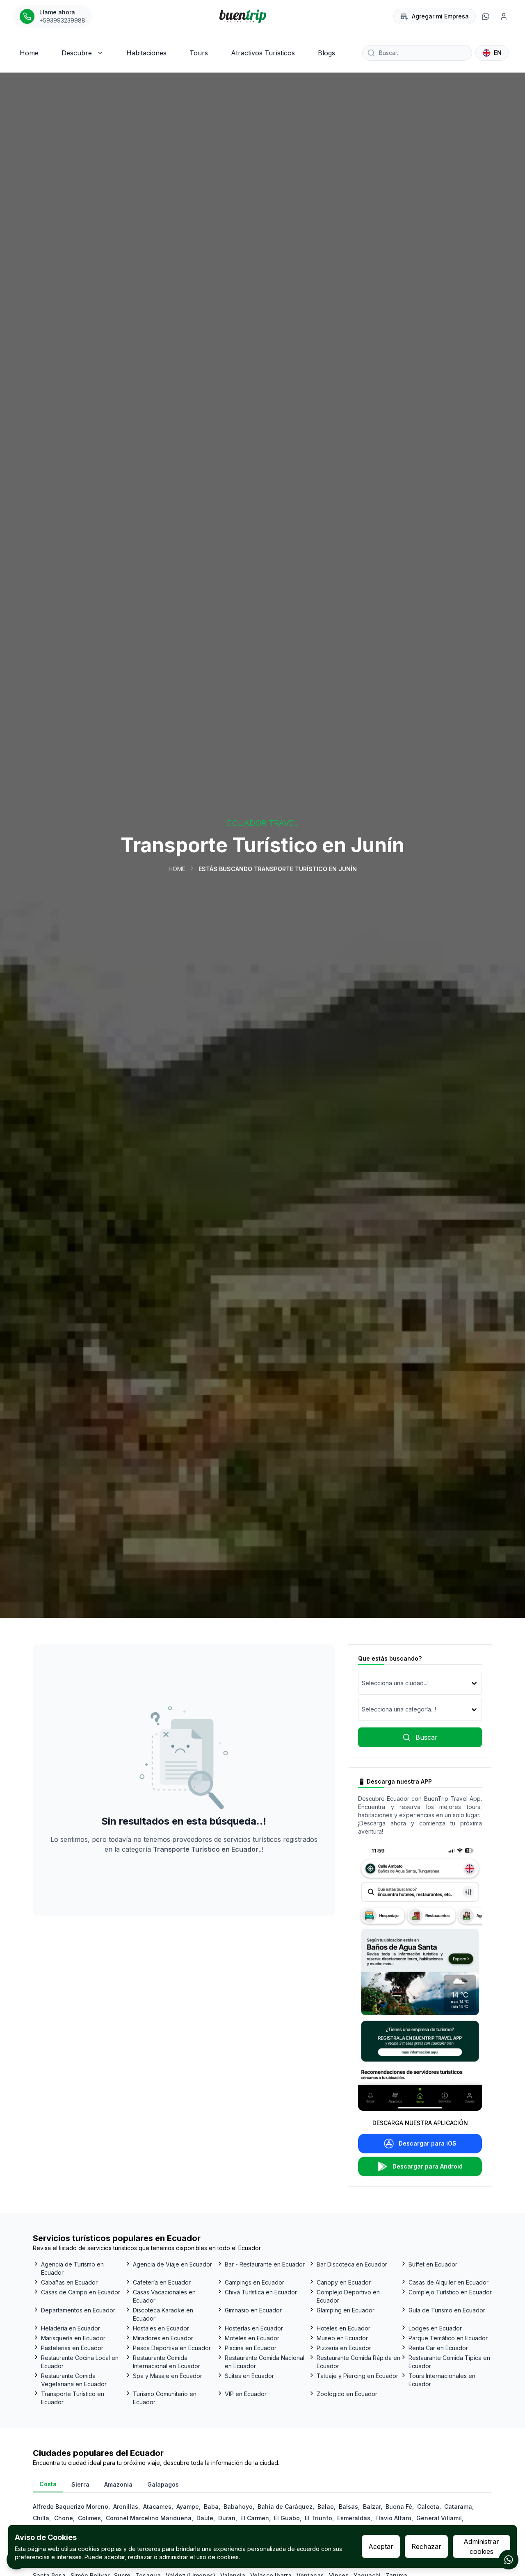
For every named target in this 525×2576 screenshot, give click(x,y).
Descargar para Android (428, 2166)
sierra (80, 2484)
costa (48, 2484)
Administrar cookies (481, 2546)
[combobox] (363, 1683)
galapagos (163, 2484)
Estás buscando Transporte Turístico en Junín (278, 869)
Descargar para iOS (428, 2143)
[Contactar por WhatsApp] (509, 2560)
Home (177, 869)
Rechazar (426, 2546)
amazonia (118, 2484)
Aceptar (381, 2546)
